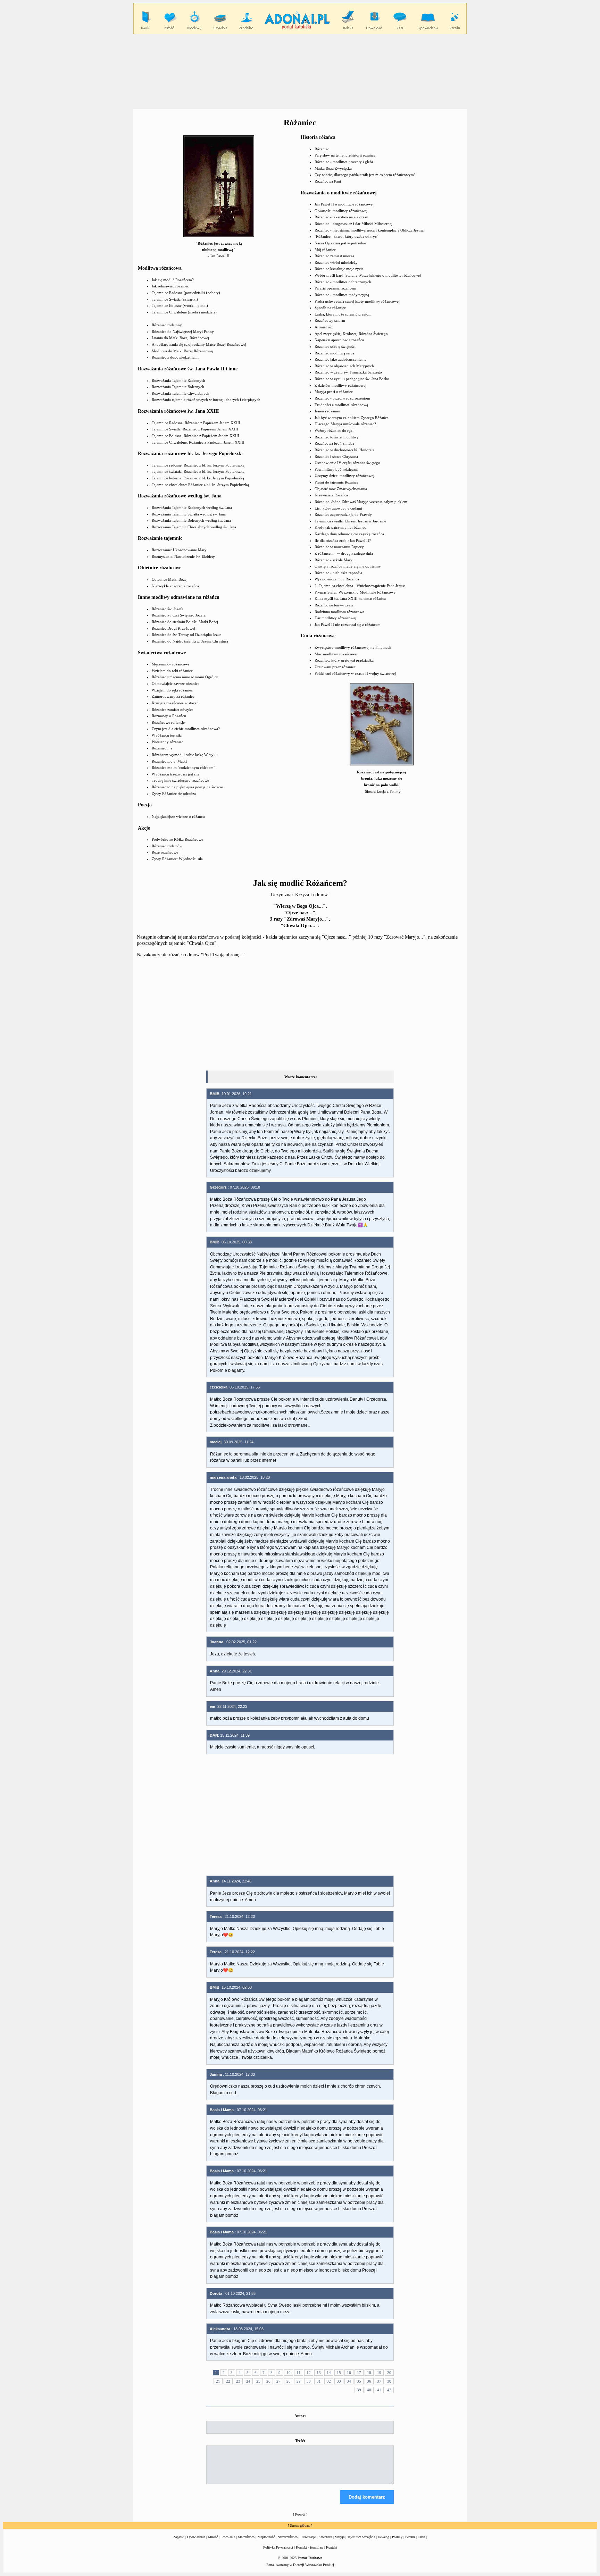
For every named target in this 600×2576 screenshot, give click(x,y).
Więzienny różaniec (168, 742)
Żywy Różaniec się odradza (174, 794)
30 (309, 2381)
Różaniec (322, 149)
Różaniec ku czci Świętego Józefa (179, 615)
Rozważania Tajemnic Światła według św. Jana (189, 514)
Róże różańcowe (165, 852)
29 (299, 2381)
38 (389, 2381)
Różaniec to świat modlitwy (337, 437)
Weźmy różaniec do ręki (334, 430)
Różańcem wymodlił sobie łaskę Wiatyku (185, 755)
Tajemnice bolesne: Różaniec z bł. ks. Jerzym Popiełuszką (198, 478)
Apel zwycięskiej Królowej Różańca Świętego (351, 334)
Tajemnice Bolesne (167, 305)
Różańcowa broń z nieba (334, 443)
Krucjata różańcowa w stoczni (176, 703)
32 (329, 2381)
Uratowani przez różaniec (335, 667)
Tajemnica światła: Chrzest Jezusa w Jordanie (350, 521)
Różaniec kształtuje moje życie (339, 269)
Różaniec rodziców (167, 846)
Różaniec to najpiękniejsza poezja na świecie (187, 787)
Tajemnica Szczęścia (361, 2537)
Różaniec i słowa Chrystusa (336, 456)
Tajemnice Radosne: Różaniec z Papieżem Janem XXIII (196, 423)
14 (329, 2373)
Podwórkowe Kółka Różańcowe (177, 839)
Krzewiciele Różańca (331, 495)
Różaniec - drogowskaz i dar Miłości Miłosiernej (353, 224)
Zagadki (179, 2537)
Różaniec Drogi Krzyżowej (173, 628)
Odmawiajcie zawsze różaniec (176, 683)
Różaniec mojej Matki (169, 761)
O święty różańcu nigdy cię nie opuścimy (348, 566)
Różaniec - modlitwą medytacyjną (342, 295)
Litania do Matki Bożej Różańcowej (180, 338)
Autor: (300, 2416)
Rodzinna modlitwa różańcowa (339, 612)
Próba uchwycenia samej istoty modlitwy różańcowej (357, 301)
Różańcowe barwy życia (334, 605)
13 (319, 2373)
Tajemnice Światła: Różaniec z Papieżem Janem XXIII (195, 429)
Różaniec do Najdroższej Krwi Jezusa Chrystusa (190, 641)
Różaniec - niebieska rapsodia (338, 573)
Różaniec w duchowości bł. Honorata (344, 450)
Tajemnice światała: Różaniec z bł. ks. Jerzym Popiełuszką (198, 471)
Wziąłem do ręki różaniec (172, 690)
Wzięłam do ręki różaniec (172, 671)
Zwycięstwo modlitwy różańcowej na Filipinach (353, 647)
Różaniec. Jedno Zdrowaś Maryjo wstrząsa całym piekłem (361, 502)
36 (369, 2381)
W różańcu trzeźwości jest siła (176, 774)
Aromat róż (324, 327)
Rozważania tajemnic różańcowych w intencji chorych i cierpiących (206, 400)
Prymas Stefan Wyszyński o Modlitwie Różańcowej (356, 592)
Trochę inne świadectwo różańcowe (180, 780)
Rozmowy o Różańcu (169, 716)
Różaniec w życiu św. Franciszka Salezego (348, 372)
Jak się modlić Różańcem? (173, 280)
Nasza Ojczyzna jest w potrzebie (340, 243)
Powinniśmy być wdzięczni (336, 469)
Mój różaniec (325, 250)
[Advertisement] (300, 71)
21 (218, 2381)
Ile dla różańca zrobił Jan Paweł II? (343, 540)
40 (369, 2390)
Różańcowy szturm (330, 320)
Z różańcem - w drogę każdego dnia (344, 553)
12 (309, 2373)
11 (299, 2373)
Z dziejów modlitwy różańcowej (340, 385)
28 (289, 2381)
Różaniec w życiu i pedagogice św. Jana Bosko (352, 379)
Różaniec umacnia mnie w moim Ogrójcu (185, 677)
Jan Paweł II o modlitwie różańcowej (344, 204)
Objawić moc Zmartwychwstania (341, 489)
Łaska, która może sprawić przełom (343, 314)
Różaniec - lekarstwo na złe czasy (341, 217)
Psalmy (397, 2537)
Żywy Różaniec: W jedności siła (177, 859)
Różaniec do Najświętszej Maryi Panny (183, 332)
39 (359, 2390)
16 (349, 2373)
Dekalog (384, 2537)
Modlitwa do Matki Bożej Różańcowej (182, 351)
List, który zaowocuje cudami (338, 508)
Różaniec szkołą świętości (335, 346)
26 (268, 2381)
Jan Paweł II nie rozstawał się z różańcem (348, 624)
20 (389, 2373)
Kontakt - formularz (310, 2547)
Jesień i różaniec (328, 411)
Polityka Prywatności (278, 2547)
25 (258, 2381)
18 (369, 2373)
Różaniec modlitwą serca (334, 353)
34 (349, 2381)
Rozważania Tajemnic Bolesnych (178, 387)
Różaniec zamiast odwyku (173, 710)
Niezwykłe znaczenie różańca (175, 586)
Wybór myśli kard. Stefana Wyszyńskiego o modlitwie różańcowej (368, 275)
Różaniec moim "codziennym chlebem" (183, 767)
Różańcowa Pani (328, 181)
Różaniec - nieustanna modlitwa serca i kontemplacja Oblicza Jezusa (369, 230)
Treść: (300, 2441)
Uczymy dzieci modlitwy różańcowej (344, 476)
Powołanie (228, 2537)
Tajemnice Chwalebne (169, 312)
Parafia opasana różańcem (335, 288)
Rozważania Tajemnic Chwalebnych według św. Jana (194, 527)
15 (339, 2373)
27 (278, 2381)
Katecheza (325, 2537)
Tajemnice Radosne (167, 293)
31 (319, 2381)
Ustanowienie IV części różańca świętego (347, 463)
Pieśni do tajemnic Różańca (336, 482)
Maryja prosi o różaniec (334, 392)
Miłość (213, 2537)
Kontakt (332, 2547)
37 (379, 2381)
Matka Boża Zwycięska (333, 168)
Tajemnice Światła (166, 299)
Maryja (340, 2537)
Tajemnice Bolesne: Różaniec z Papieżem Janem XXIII (195, 436)
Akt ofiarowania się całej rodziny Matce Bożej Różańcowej (199, 344)
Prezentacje (308, 2537)
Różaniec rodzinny (167, 325)
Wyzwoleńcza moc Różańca (337, 579)
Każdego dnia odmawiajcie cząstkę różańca (349, 534)
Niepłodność (266, 2537)
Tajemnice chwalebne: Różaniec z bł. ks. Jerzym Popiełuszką (200, 485)
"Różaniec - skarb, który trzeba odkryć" (346, 236)
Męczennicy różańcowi (170, 664)
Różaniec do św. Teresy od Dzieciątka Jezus (186, 635)
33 (339, 2381)
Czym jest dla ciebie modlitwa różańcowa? (186, 729)
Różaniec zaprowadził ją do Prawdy (343, 514)
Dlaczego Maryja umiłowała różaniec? (345, 424)
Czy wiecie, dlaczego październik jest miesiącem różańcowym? (365, 175)
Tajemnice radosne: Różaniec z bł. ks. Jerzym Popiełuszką (198, 465)
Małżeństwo (246, 2537)
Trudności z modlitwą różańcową (341, 405)
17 (359, 2373)
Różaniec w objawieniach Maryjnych (344, 366)
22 (228, 2381)
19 (379, 2373)
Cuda (421, 2537)
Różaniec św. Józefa (168, 609)
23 (238, 2381)
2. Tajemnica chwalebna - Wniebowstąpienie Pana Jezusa (360, 586)
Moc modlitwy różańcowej (336, 654)
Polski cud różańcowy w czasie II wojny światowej (355, 673)
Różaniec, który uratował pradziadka (344, 660)
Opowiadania (196, 2537)
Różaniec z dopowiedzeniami (175, 357)
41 (379, 2390)
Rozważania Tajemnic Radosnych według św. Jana (192, 507)
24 (248, 2381)
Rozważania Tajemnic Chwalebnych (181, 393)
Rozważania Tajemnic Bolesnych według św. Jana (191, 520)
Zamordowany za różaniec (173, 696)
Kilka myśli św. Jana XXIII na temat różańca (350, 598)
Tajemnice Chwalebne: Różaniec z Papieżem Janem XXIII (198, 442)
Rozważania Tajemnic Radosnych (178, 380)
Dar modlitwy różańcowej (335, 618)
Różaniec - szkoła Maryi (334, 560)
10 (289, 2373)
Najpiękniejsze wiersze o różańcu (178, 816)
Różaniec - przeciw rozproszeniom (342, 398)
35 (359, 2381)
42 (389, 2390)
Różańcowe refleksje (168, 722)
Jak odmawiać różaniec (170, 286)
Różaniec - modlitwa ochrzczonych (343, 282)
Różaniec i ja (162, 748)
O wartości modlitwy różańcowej (341, 211)
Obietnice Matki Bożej (170, 579)
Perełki (410, 2537)
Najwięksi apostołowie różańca (339, 340)
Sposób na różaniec (330, 308)
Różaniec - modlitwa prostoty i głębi (344, 162)
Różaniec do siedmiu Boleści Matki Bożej (185, 622)
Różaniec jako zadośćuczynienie (340, 359)
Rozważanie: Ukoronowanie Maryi (180, 550)
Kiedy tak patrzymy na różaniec (340, 527)
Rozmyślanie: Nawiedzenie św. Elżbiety (183, 556)
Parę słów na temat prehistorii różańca (345, 155)
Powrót (300, 2514)
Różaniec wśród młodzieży (336, 262)
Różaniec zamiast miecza (334, 256)
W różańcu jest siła (167, 735)
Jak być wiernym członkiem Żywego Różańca (352, 418)
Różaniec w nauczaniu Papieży (339, 547)
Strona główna (300, 2525)
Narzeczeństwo (287, 2537)
